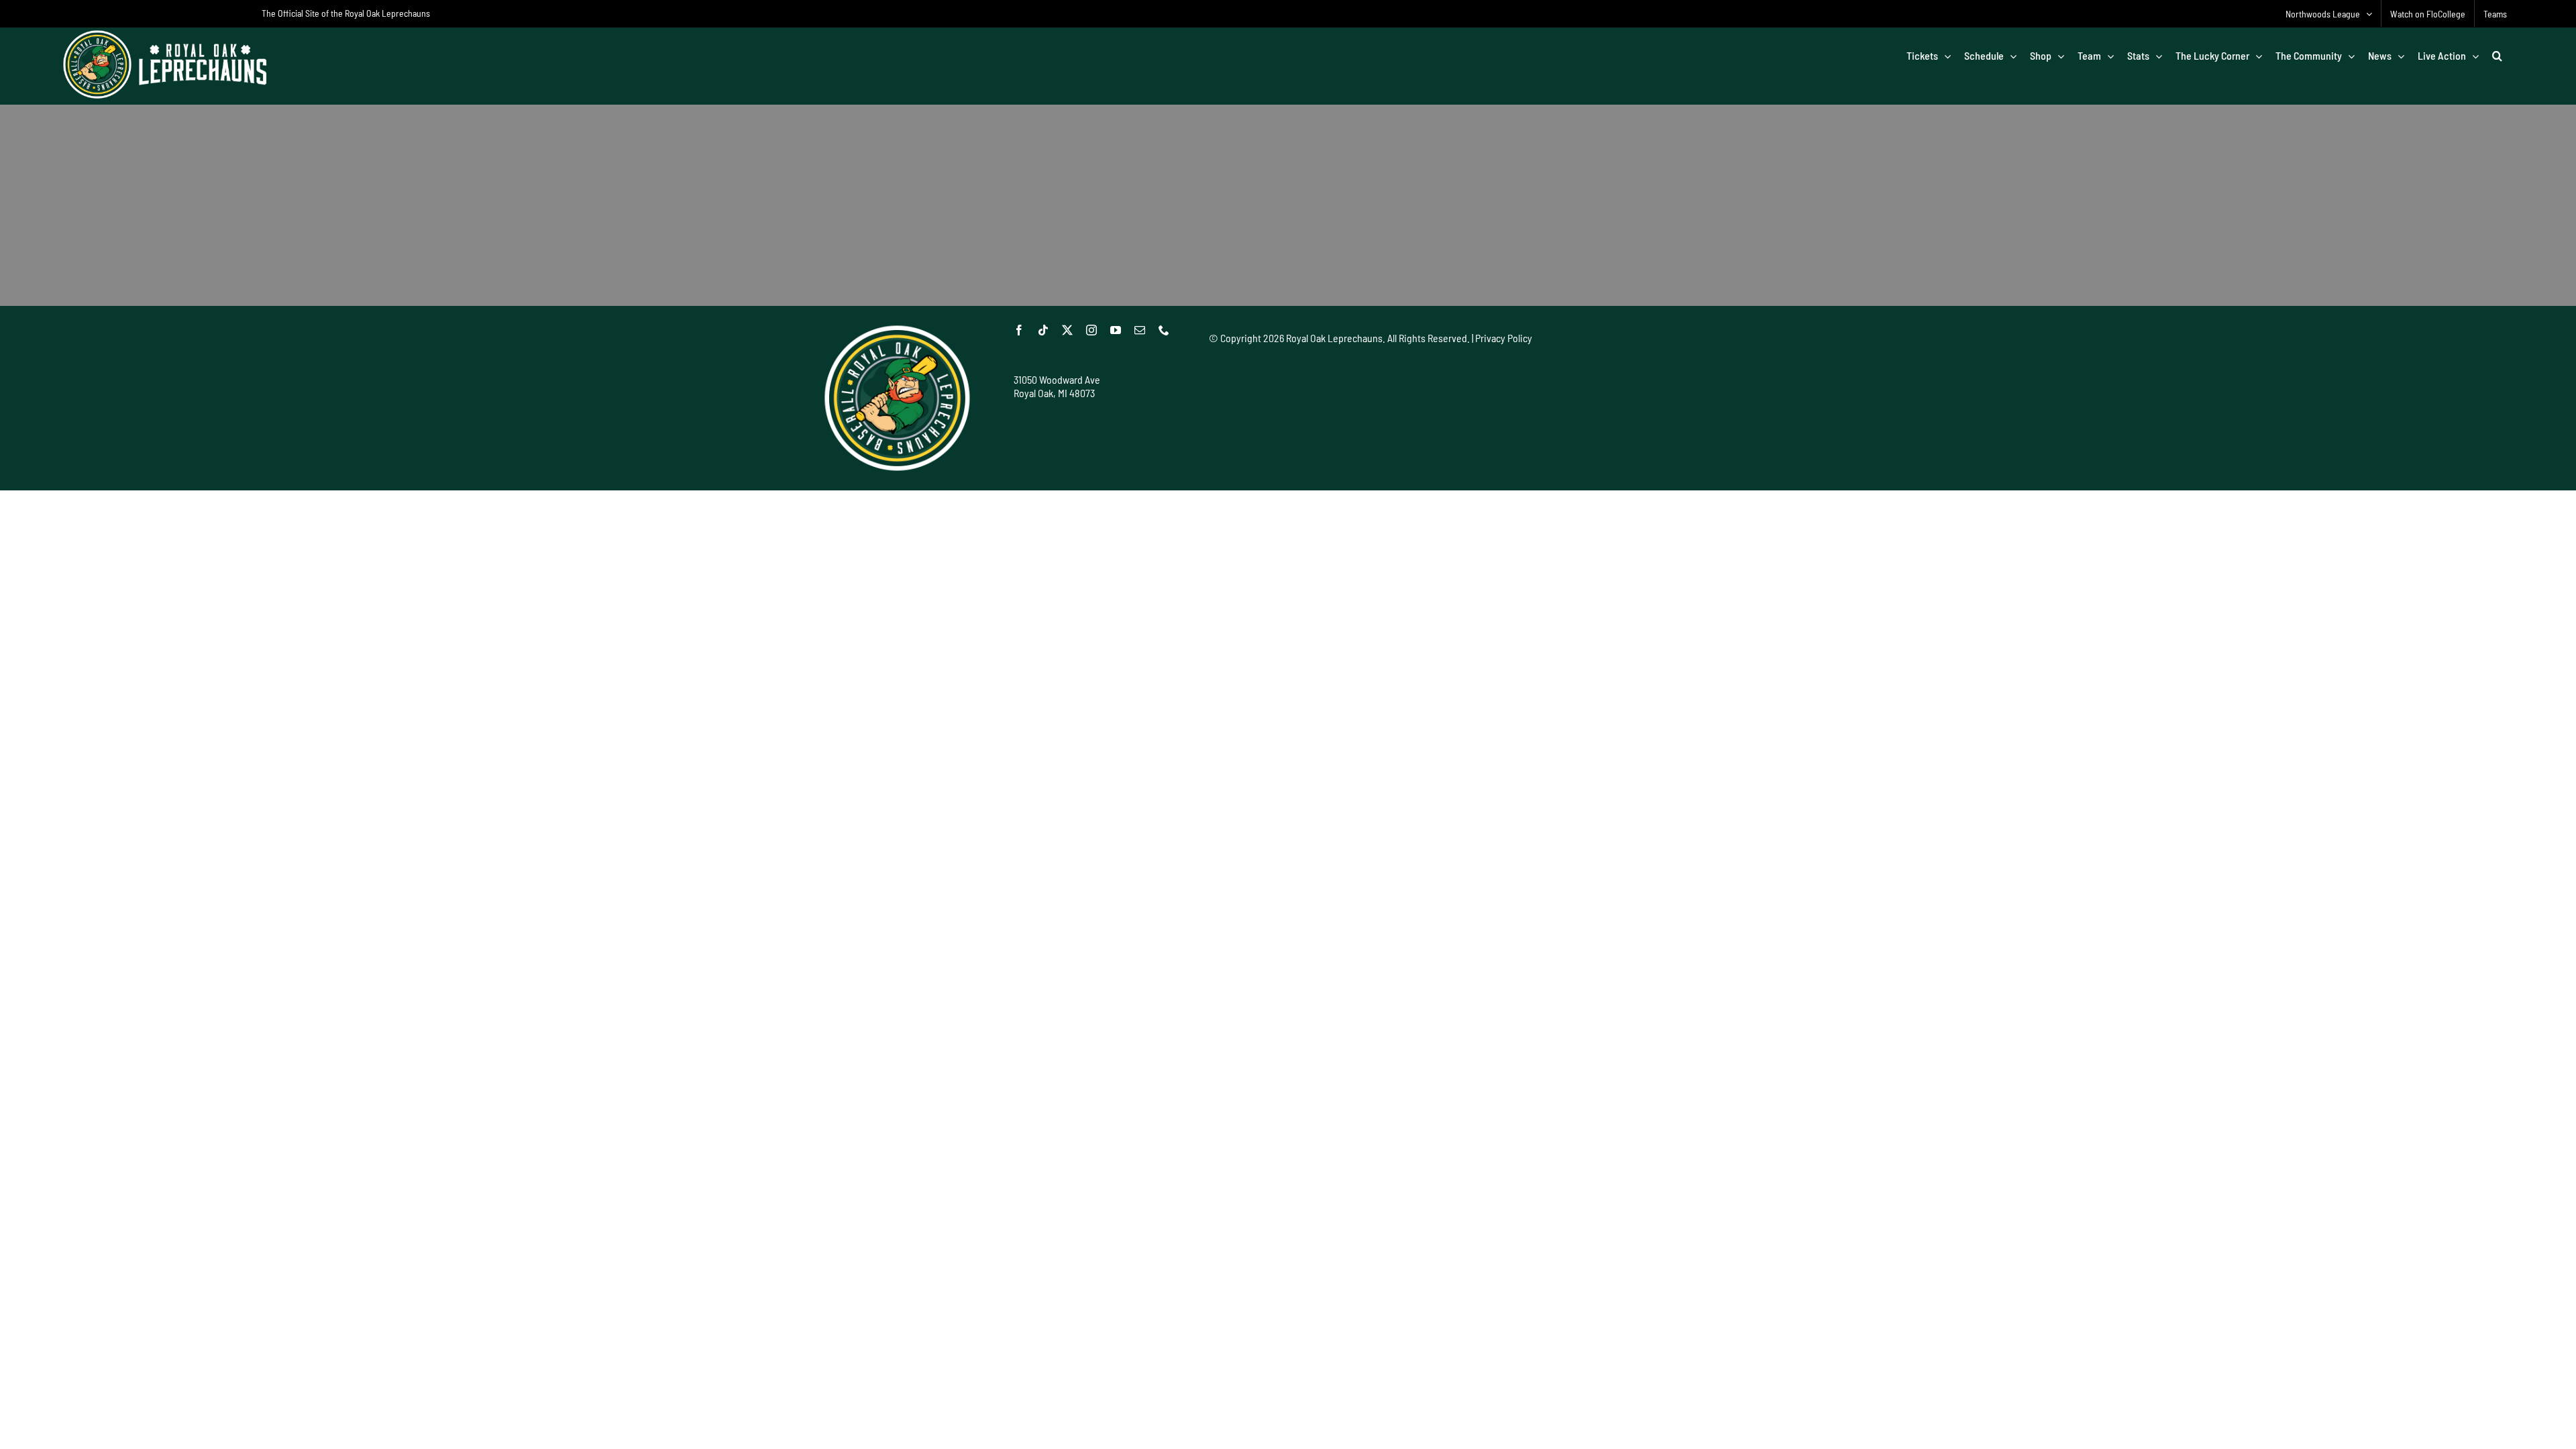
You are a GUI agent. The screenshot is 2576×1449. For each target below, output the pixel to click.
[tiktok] (1043, 330)
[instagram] (1091, 330)
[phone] (1164, 330)
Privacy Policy (1504, 338)
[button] (2497, 56)
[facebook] (1019, 330)
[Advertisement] (1453, 387)
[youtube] (1116, 330)
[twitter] (1067, 330)
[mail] (1140, 330)
